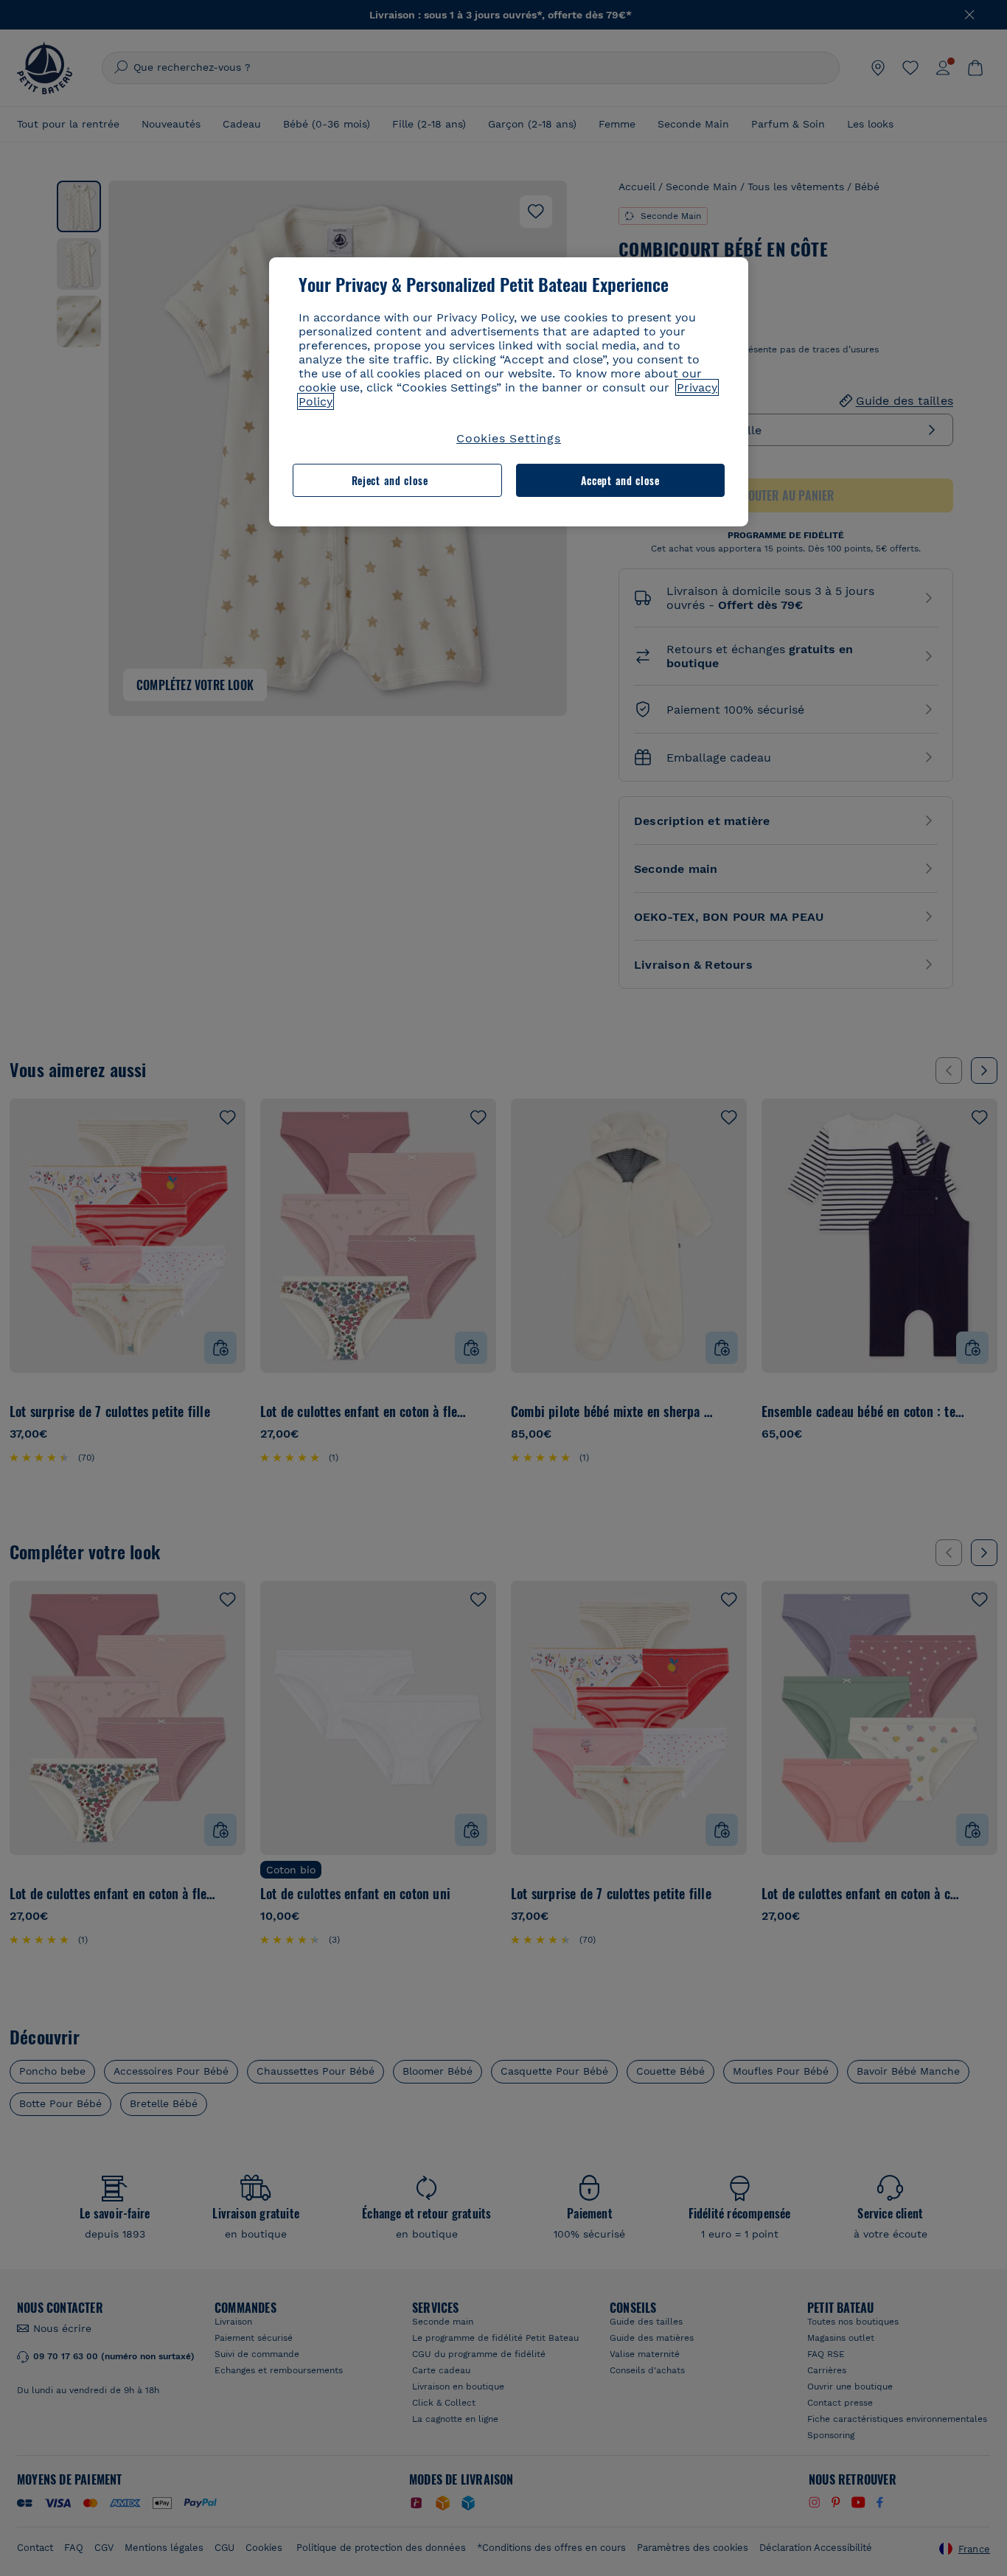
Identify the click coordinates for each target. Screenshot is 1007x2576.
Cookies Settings (509, 438)
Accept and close (620, 480)
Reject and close (390, 480)
